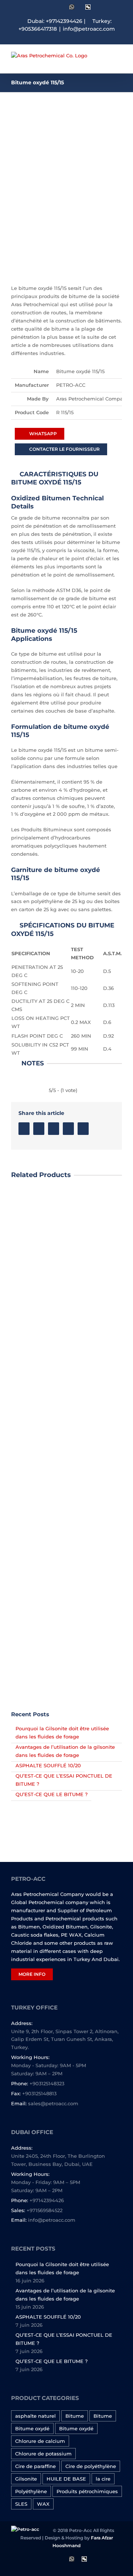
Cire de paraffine (35, 2466)
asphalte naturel (35, 2416)
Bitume (75, 2416)
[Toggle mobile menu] (119, 62)
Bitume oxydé (32, 2428)
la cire (103, 2479)
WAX (43, 2504)
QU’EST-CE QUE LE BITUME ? (52, 1794)
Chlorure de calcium (40, 2441)
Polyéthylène (31, 2491)
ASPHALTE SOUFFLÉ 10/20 (48, 1765)
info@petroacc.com (89, 29)
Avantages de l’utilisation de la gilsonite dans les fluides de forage (65, 2295)
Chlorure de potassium (43, 2454)
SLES (21, 2504)
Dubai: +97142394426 (55, 21)
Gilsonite (26, 2479)
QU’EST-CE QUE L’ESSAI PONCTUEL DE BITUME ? (64, 2339)
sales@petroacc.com (53, 2103)
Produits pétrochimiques (87, 2491)
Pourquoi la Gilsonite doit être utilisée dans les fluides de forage (62, 2268)
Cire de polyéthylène (91, 2466)
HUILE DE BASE (66, 2479)
